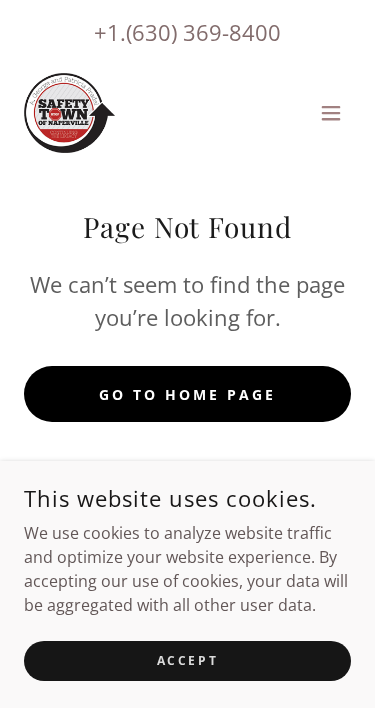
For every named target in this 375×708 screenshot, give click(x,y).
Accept (187, 660)
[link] (69, 113)
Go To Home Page (187, 394)
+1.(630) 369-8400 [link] (187, 32)
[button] (331, 113)
